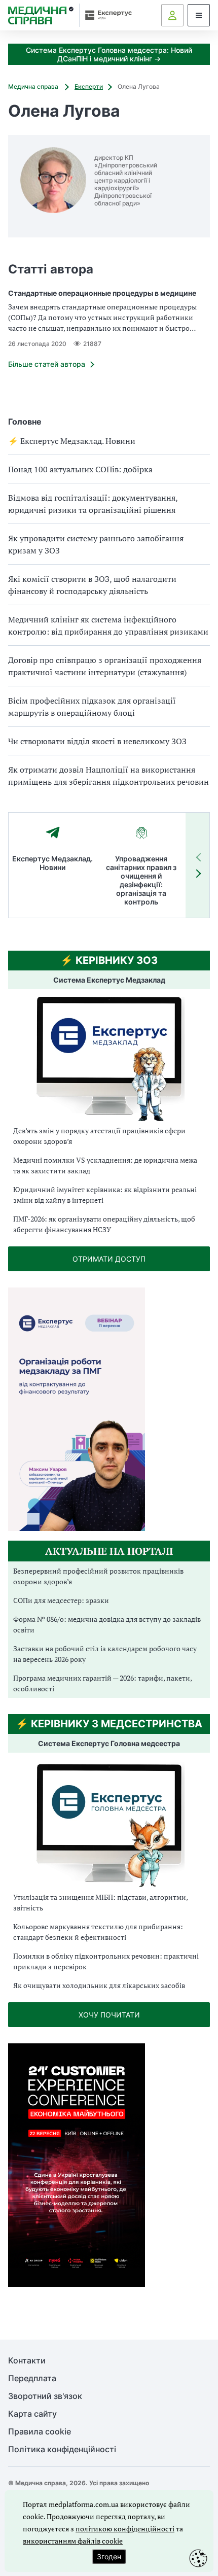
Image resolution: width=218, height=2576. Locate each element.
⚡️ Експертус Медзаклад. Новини (72, 441)
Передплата (32, 2378)
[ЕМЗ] (109, 1059)
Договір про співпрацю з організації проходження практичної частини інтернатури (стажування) (105, 666)
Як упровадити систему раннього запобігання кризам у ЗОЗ (96, 544)
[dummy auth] (172, 15)
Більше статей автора (47, 364)
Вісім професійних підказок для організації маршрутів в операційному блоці (92, 707)
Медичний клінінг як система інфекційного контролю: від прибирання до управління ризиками (108, 625)
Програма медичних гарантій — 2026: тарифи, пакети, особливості (102, 1683)
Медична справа (34, 86)
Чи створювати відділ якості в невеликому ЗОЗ (97, 741)
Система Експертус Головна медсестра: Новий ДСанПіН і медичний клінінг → (109, 54)
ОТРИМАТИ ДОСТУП (109, 1259)
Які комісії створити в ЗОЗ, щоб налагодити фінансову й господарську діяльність (92, 585)
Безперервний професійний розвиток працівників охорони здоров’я (98, 1576)
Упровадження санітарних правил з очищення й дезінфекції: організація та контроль (141, 880)
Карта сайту (32, 2414)
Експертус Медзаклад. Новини (52, 863)
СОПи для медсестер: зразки (61, 1600)
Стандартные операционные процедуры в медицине (102, 293)
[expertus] (106, 15)
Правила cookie (40, 2432)
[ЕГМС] (109, 1824)
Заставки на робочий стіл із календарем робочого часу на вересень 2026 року (105, 1654)
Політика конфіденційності (62, 2449)
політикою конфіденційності (125, 2529)
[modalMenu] (199, 15)
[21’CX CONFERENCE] (77, 2284)
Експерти (89, 86)
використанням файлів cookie (73, 2541)
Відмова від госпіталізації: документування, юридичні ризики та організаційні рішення (93, 504)
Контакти (27, 2361)
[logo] (41, 15)
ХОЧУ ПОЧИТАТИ (109, 2015)
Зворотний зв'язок (45, 2396)
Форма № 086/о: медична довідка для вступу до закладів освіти (107, 1624)
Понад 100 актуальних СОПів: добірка (80, 469)
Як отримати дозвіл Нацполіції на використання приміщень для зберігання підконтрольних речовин (108, 776)
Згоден (109, 2556)
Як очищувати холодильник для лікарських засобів (99, 1985)
